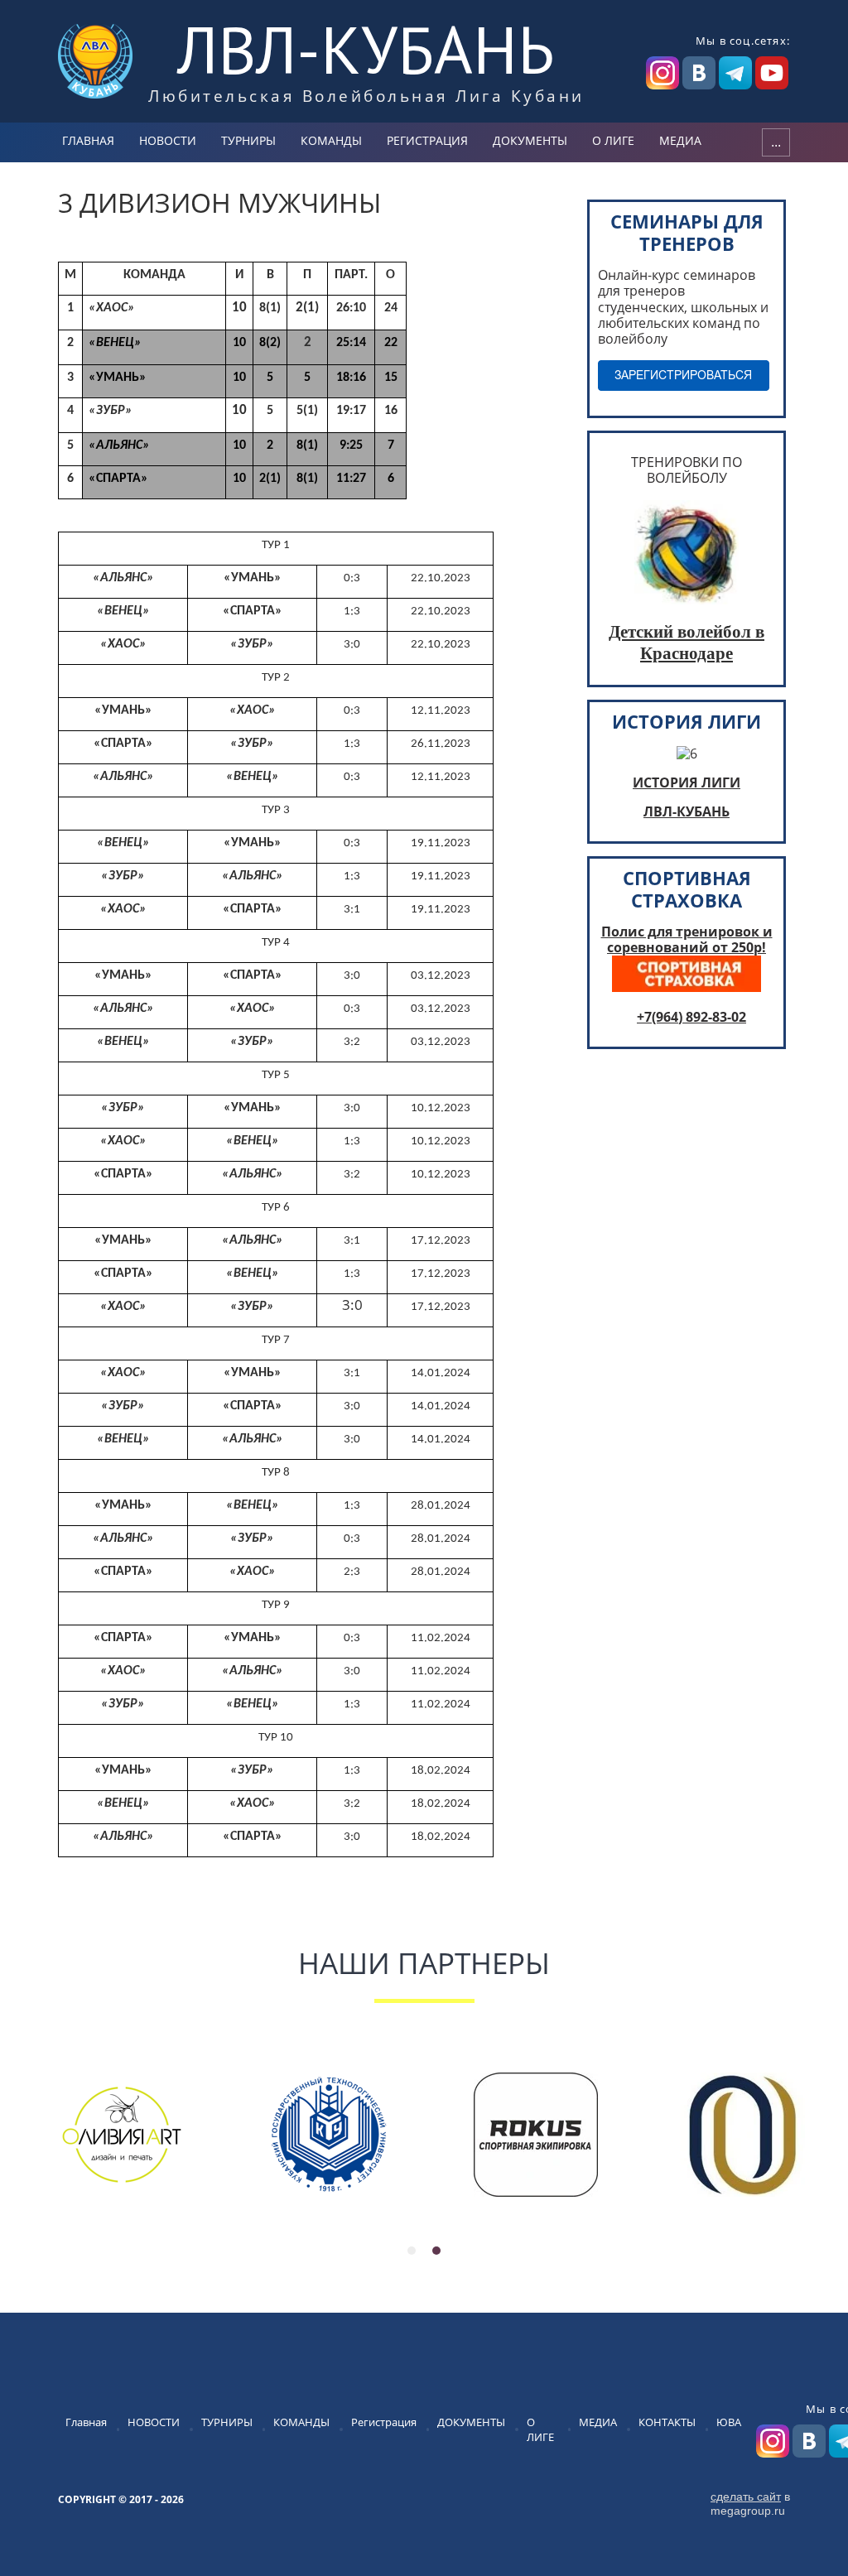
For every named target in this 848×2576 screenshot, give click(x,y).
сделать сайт (746, 2497)
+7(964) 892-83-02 (691, 1017)
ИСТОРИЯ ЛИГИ (687, 782)
